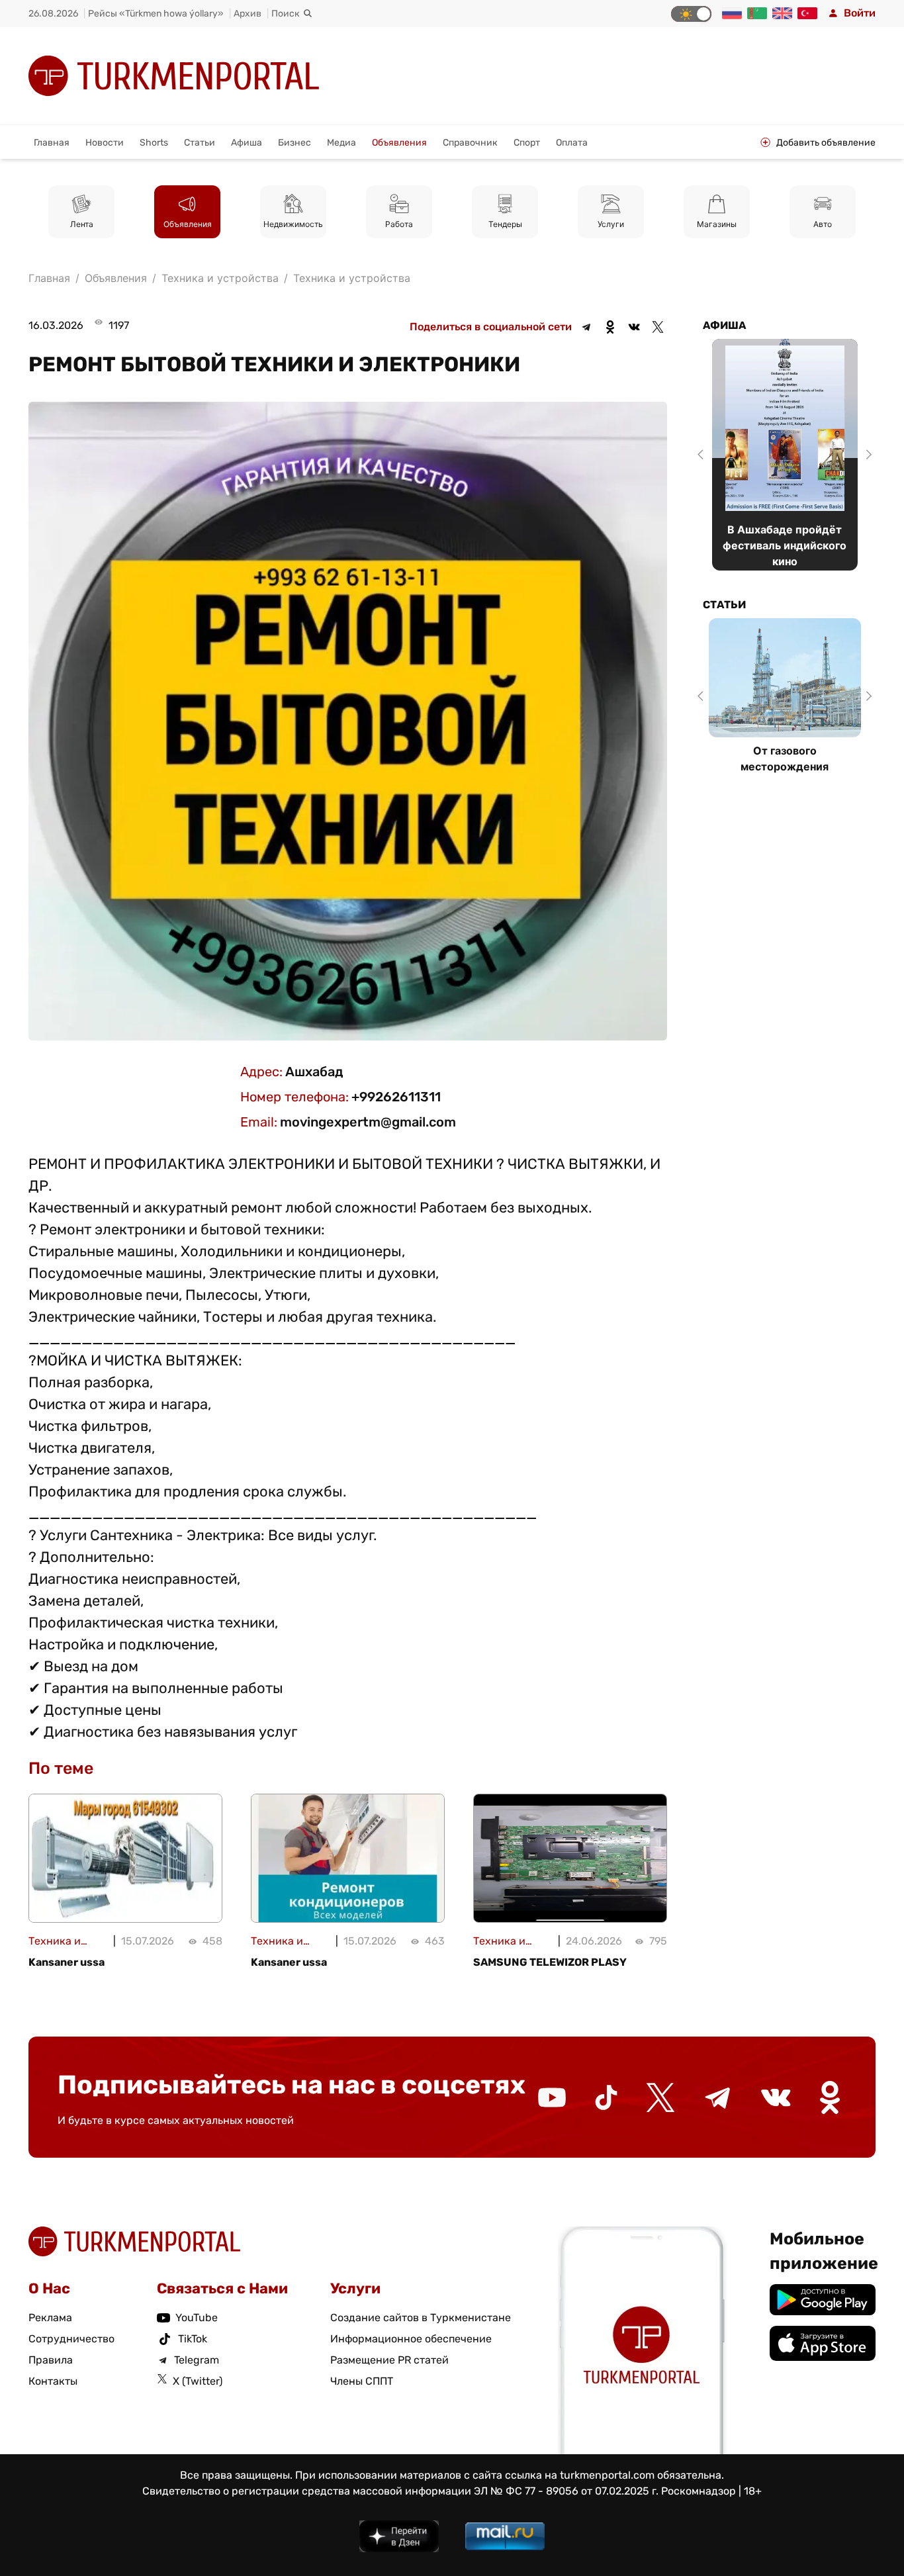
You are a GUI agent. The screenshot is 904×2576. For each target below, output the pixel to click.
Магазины (717, 224)
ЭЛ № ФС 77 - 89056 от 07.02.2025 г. (566, 2491)
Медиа (341, 143)
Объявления (399, 143)
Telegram (197, 2360)
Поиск (286, 14)
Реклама (50, 2318)
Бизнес (294, 143)
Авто (823, 224)
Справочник (470, 143)
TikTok (193, 2339)
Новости (105, 143)
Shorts (154, 143)
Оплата (572, 143)
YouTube (197, 2318)
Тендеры (505, 224)
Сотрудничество (71, 2339)
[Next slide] (867, 455)
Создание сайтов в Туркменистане (421, 2318)
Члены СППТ (362, 2381)
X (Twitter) (198, 2381)
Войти (860, 13)
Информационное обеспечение (411, 2339)
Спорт (527, 143)
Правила (51, 2360)
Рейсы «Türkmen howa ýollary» (156, 14)
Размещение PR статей (389, 2360)
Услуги (611, 224)
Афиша (247, 143)
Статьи (200, 143)
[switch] (691, 14)
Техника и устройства (352, 278)
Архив (248, 14)
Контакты (53, 2381)
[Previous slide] (703, 455)
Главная (52, 143)
